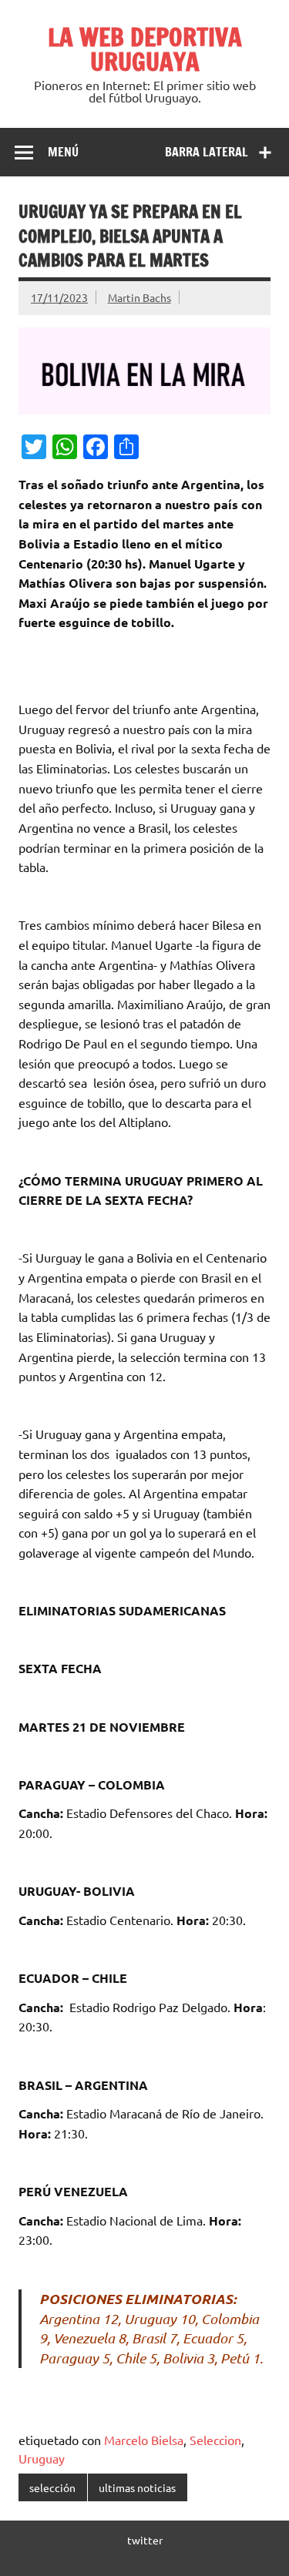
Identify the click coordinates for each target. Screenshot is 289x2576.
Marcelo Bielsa (144, 2440)
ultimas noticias (137, 2487)
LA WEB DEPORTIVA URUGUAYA (145, 49)
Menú (63, 152)
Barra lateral (207, 152)
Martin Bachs (139, 297)
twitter (145, 2540)
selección (52, 2487)
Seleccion (215, 2440)
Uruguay (42, 2458)
